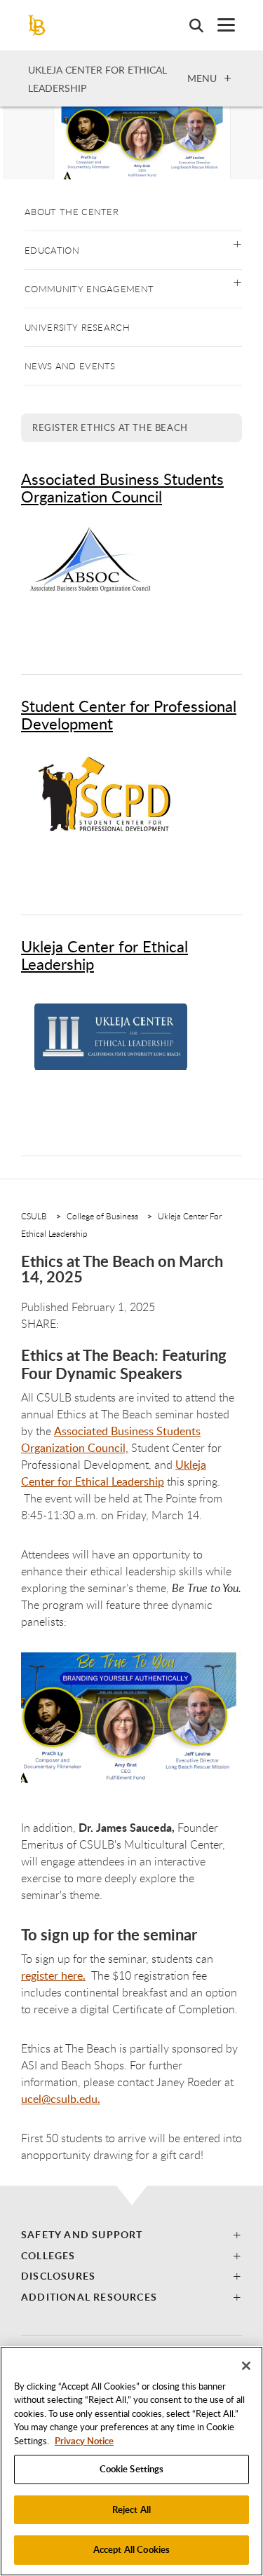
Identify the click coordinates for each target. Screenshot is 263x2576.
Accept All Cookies (131, 2549)
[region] (131, 2461)
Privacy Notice (84, 2441)
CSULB (34, 1216)
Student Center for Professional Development (129, 714)
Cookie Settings (132, 2469)
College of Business (102, 1216)
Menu (202, 78)
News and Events (70, 366)
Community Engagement (89, 289)
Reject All (131, 2509)
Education (52, 250)
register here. (53, 1975)
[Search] (189, 25)
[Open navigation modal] (219, 25)
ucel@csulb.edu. (61, 2099)
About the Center (72, 212)
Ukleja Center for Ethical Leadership (104, 955)
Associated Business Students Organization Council (122, 487)
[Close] (246, 2366)
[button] (237, 243)
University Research (77, 327)
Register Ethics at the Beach (110, 427)
